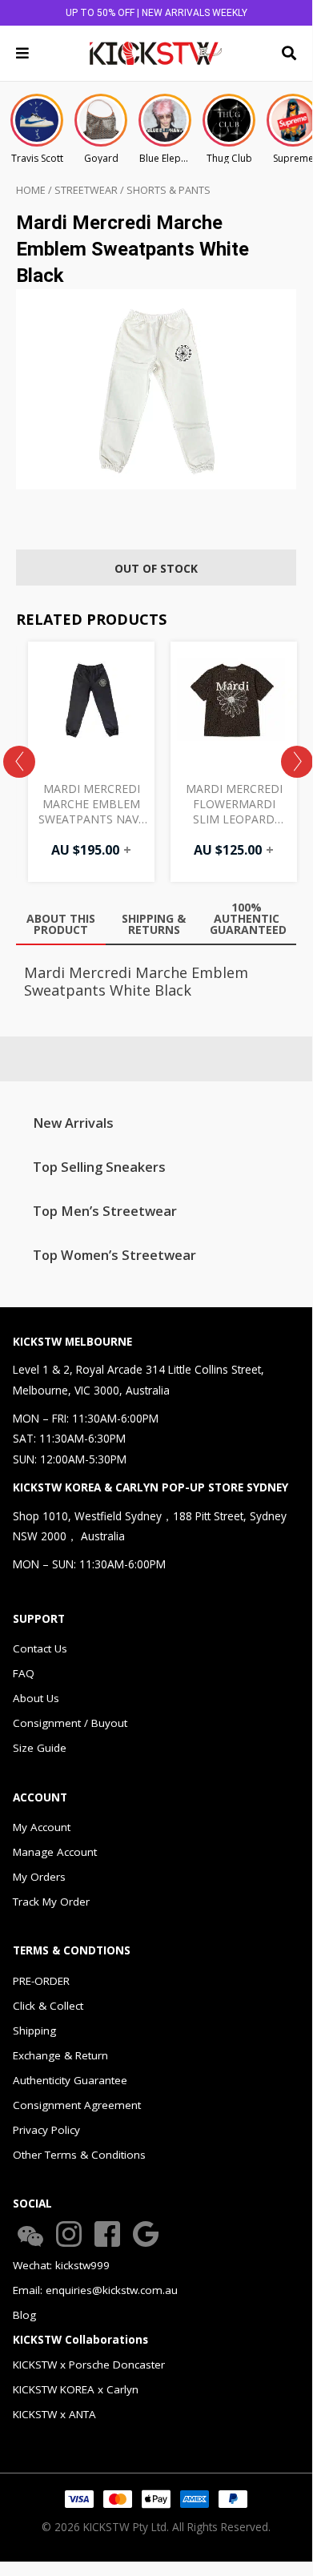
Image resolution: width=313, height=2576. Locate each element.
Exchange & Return (60, 2055)
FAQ (24, 1673)
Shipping (34, 2031)
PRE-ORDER (41, 1981)
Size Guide (40, 1748)
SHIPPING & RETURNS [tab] (154, 924)
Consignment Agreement (77, 2105)
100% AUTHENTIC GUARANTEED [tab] (248, 918)
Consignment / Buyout (70, 1723)
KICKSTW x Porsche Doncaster (89, 2365)
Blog (24, 2315)
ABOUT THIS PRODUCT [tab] (61, 924)
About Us (36, 1698)
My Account (42, 1827)
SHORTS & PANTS (169, 190)
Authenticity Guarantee (70, 2080)
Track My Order (51, 1902)
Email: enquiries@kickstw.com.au (95, 2290)
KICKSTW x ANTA (54, 2414)
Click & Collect (48, 2006)
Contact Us (40, 1648)
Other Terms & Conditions (79, 2155)
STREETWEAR (86, 190)
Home (31, 190)
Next (297, 762)
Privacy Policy (46, 2130)
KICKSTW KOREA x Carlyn (76, 2389)
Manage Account (55, 1852)
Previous (19, 762)
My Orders (39, 1877)
